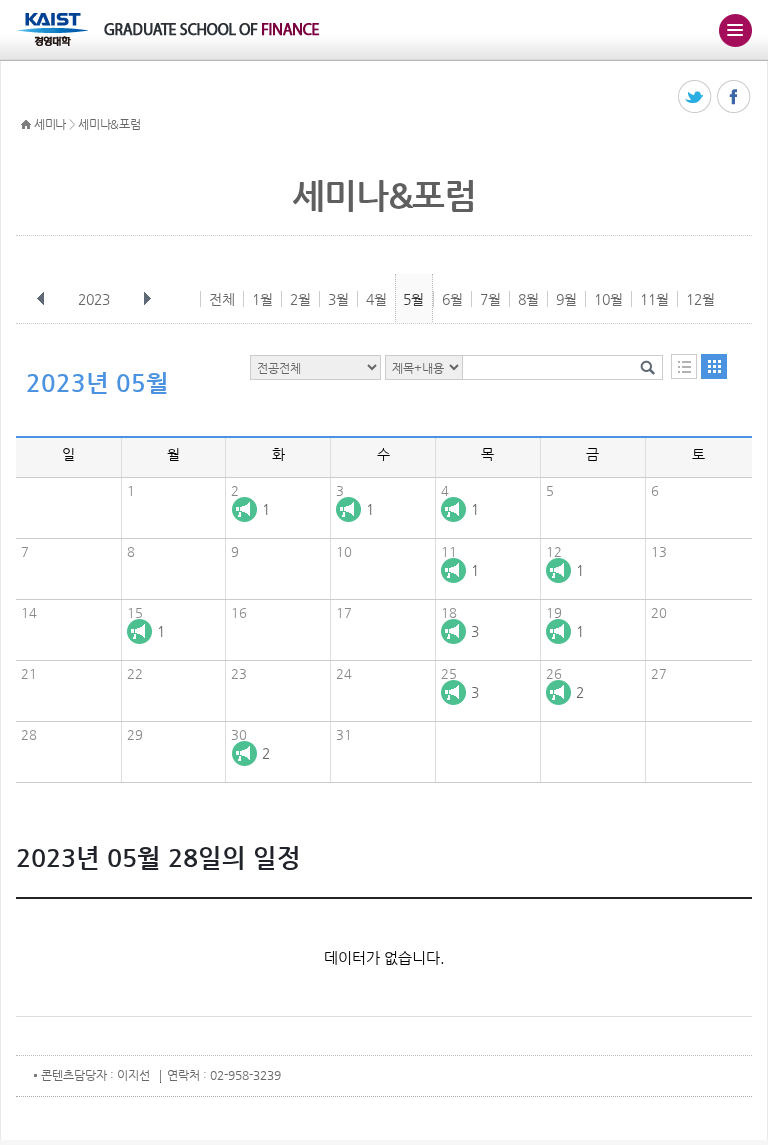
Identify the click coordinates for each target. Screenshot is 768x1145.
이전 (41, 299)
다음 (147, 299)
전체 (222, 299)
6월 (452, 299)
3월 (338, 299)
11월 (654, 299)
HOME (26, 125)
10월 (608, 299)
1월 (262, 299)
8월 (528, 299)
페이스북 (734, 97)
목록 (684, 366)
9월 (566, 299)
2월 (300, 299)
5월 (413, 299)
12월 (700, 299)
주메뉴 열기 (735, 30)
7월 (490, 299)
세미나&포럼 (109, 124)
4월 (376, 299)
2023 (94, 299)
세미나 (50, 124)
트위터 (695, 97)
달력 (714, 366)
